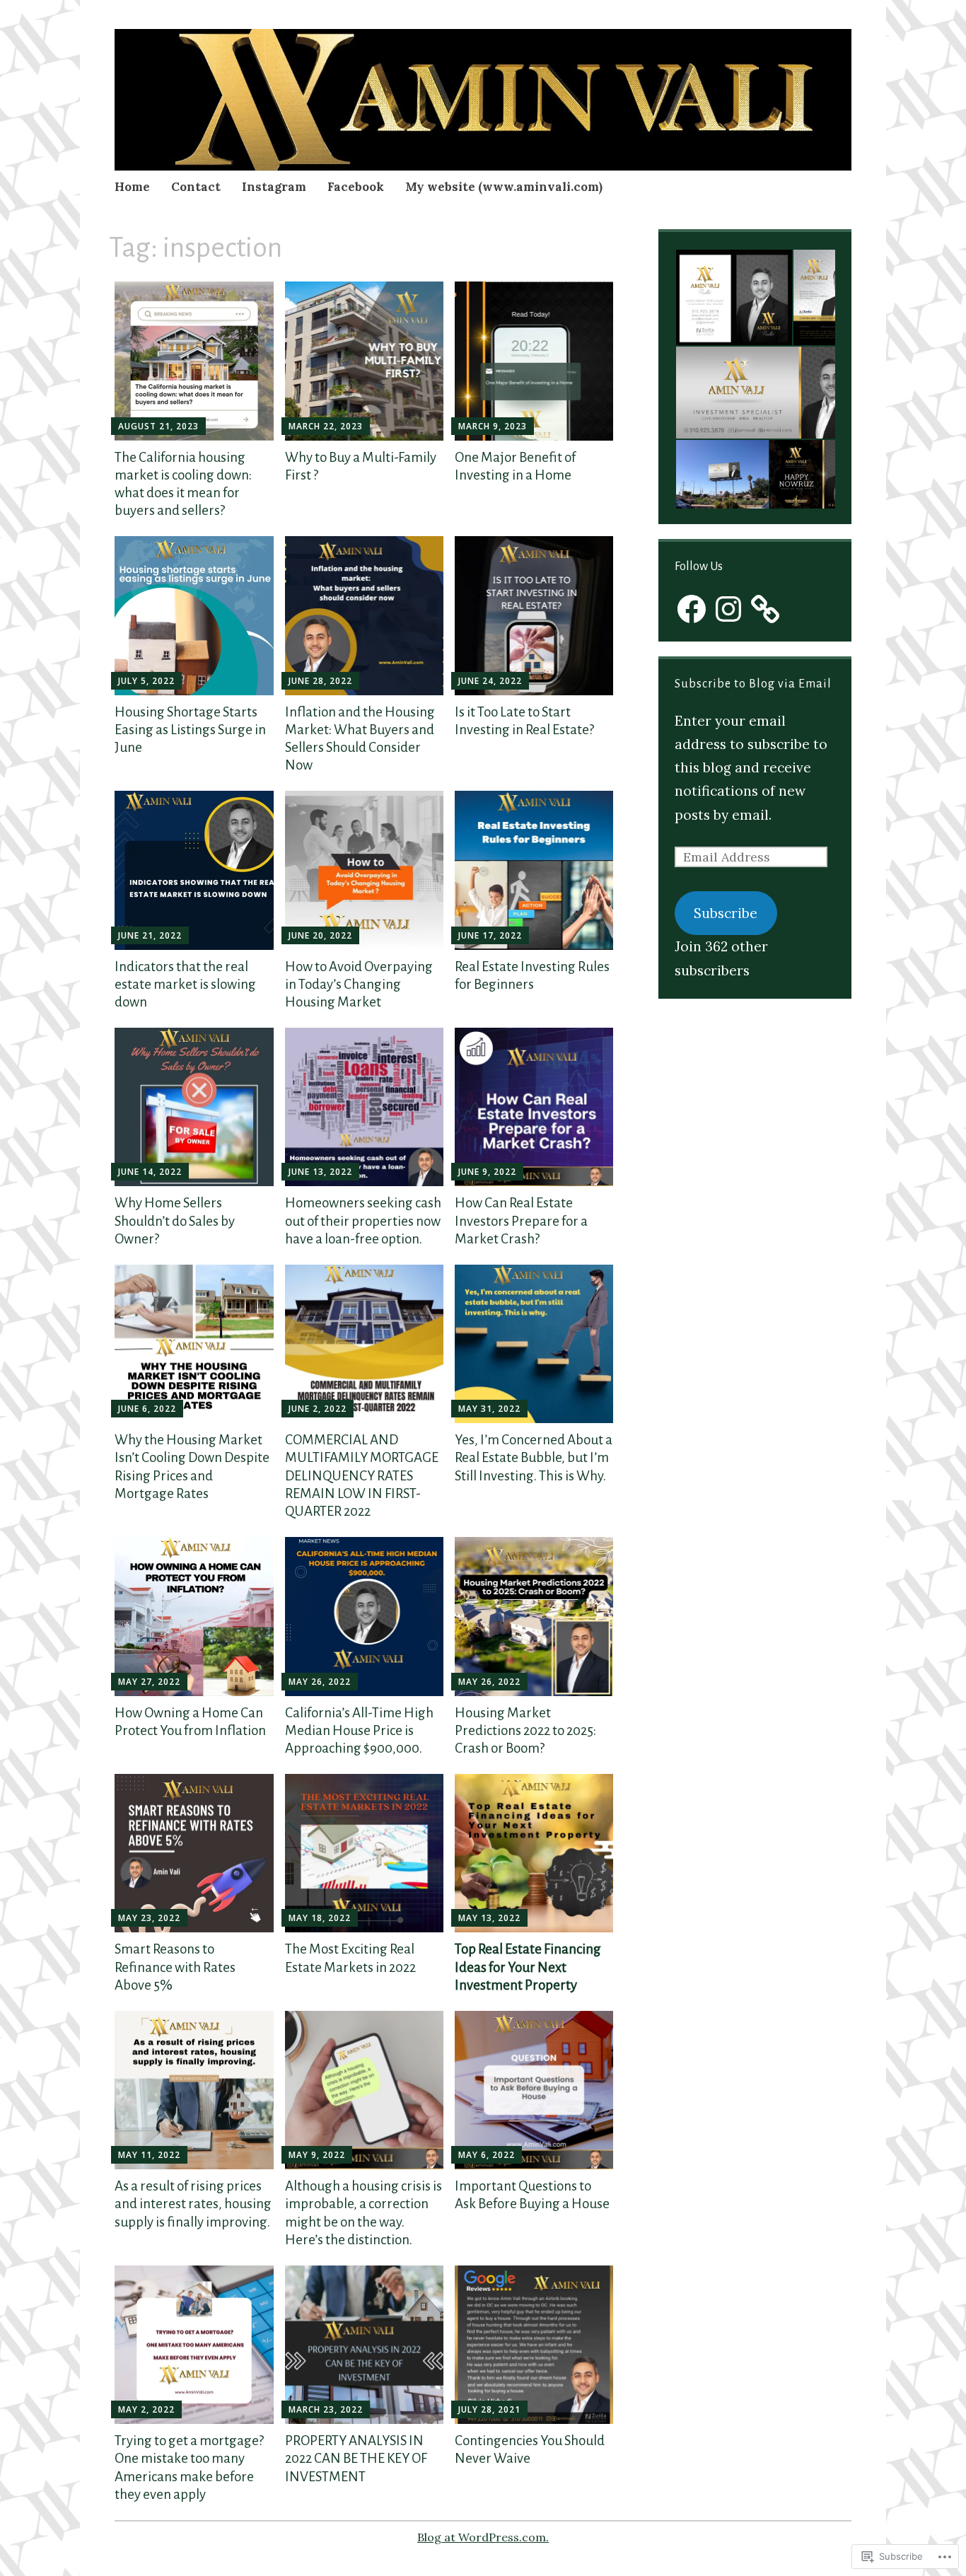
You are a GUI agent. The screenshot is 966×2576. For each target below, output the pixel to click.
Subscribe (726, 913)
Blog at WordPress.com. (483, 2537)
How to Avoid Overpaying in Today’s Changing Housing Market (359, 984)
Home (132, 187)
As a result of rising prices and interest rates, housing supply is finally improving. (193, 2204)
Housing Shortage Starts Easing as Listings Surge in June (190, 730)
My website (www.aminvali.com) (504, 187)
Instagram (274, 187)
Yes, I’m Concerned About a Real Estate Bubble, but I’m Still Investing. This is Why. (534, 1457)
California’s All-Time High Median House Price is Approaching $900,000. (359, 1730)
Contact (196, 187)
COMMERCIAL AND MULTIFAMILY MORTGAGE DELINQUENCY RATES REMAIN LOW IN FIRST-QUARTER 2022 (362, 1475)
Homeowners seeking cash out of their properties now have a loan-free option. (363, 1220)
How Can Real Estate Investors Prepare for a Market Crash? (521, 1220)
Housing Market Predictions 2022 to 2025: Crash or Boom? (525, 1730)
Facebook (356, 187)
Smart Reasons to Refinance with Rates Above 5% (175, 1967)
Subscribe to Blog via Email (753, 684)
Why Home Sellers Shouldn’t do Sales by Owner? (175, 1220)
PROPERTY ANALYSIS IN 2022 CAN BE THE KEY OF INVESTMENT (356, 2458)
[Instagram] (728, 609)
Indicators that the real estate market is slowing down (185, 984)
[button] (733, 297)
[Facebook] (692, 609)
